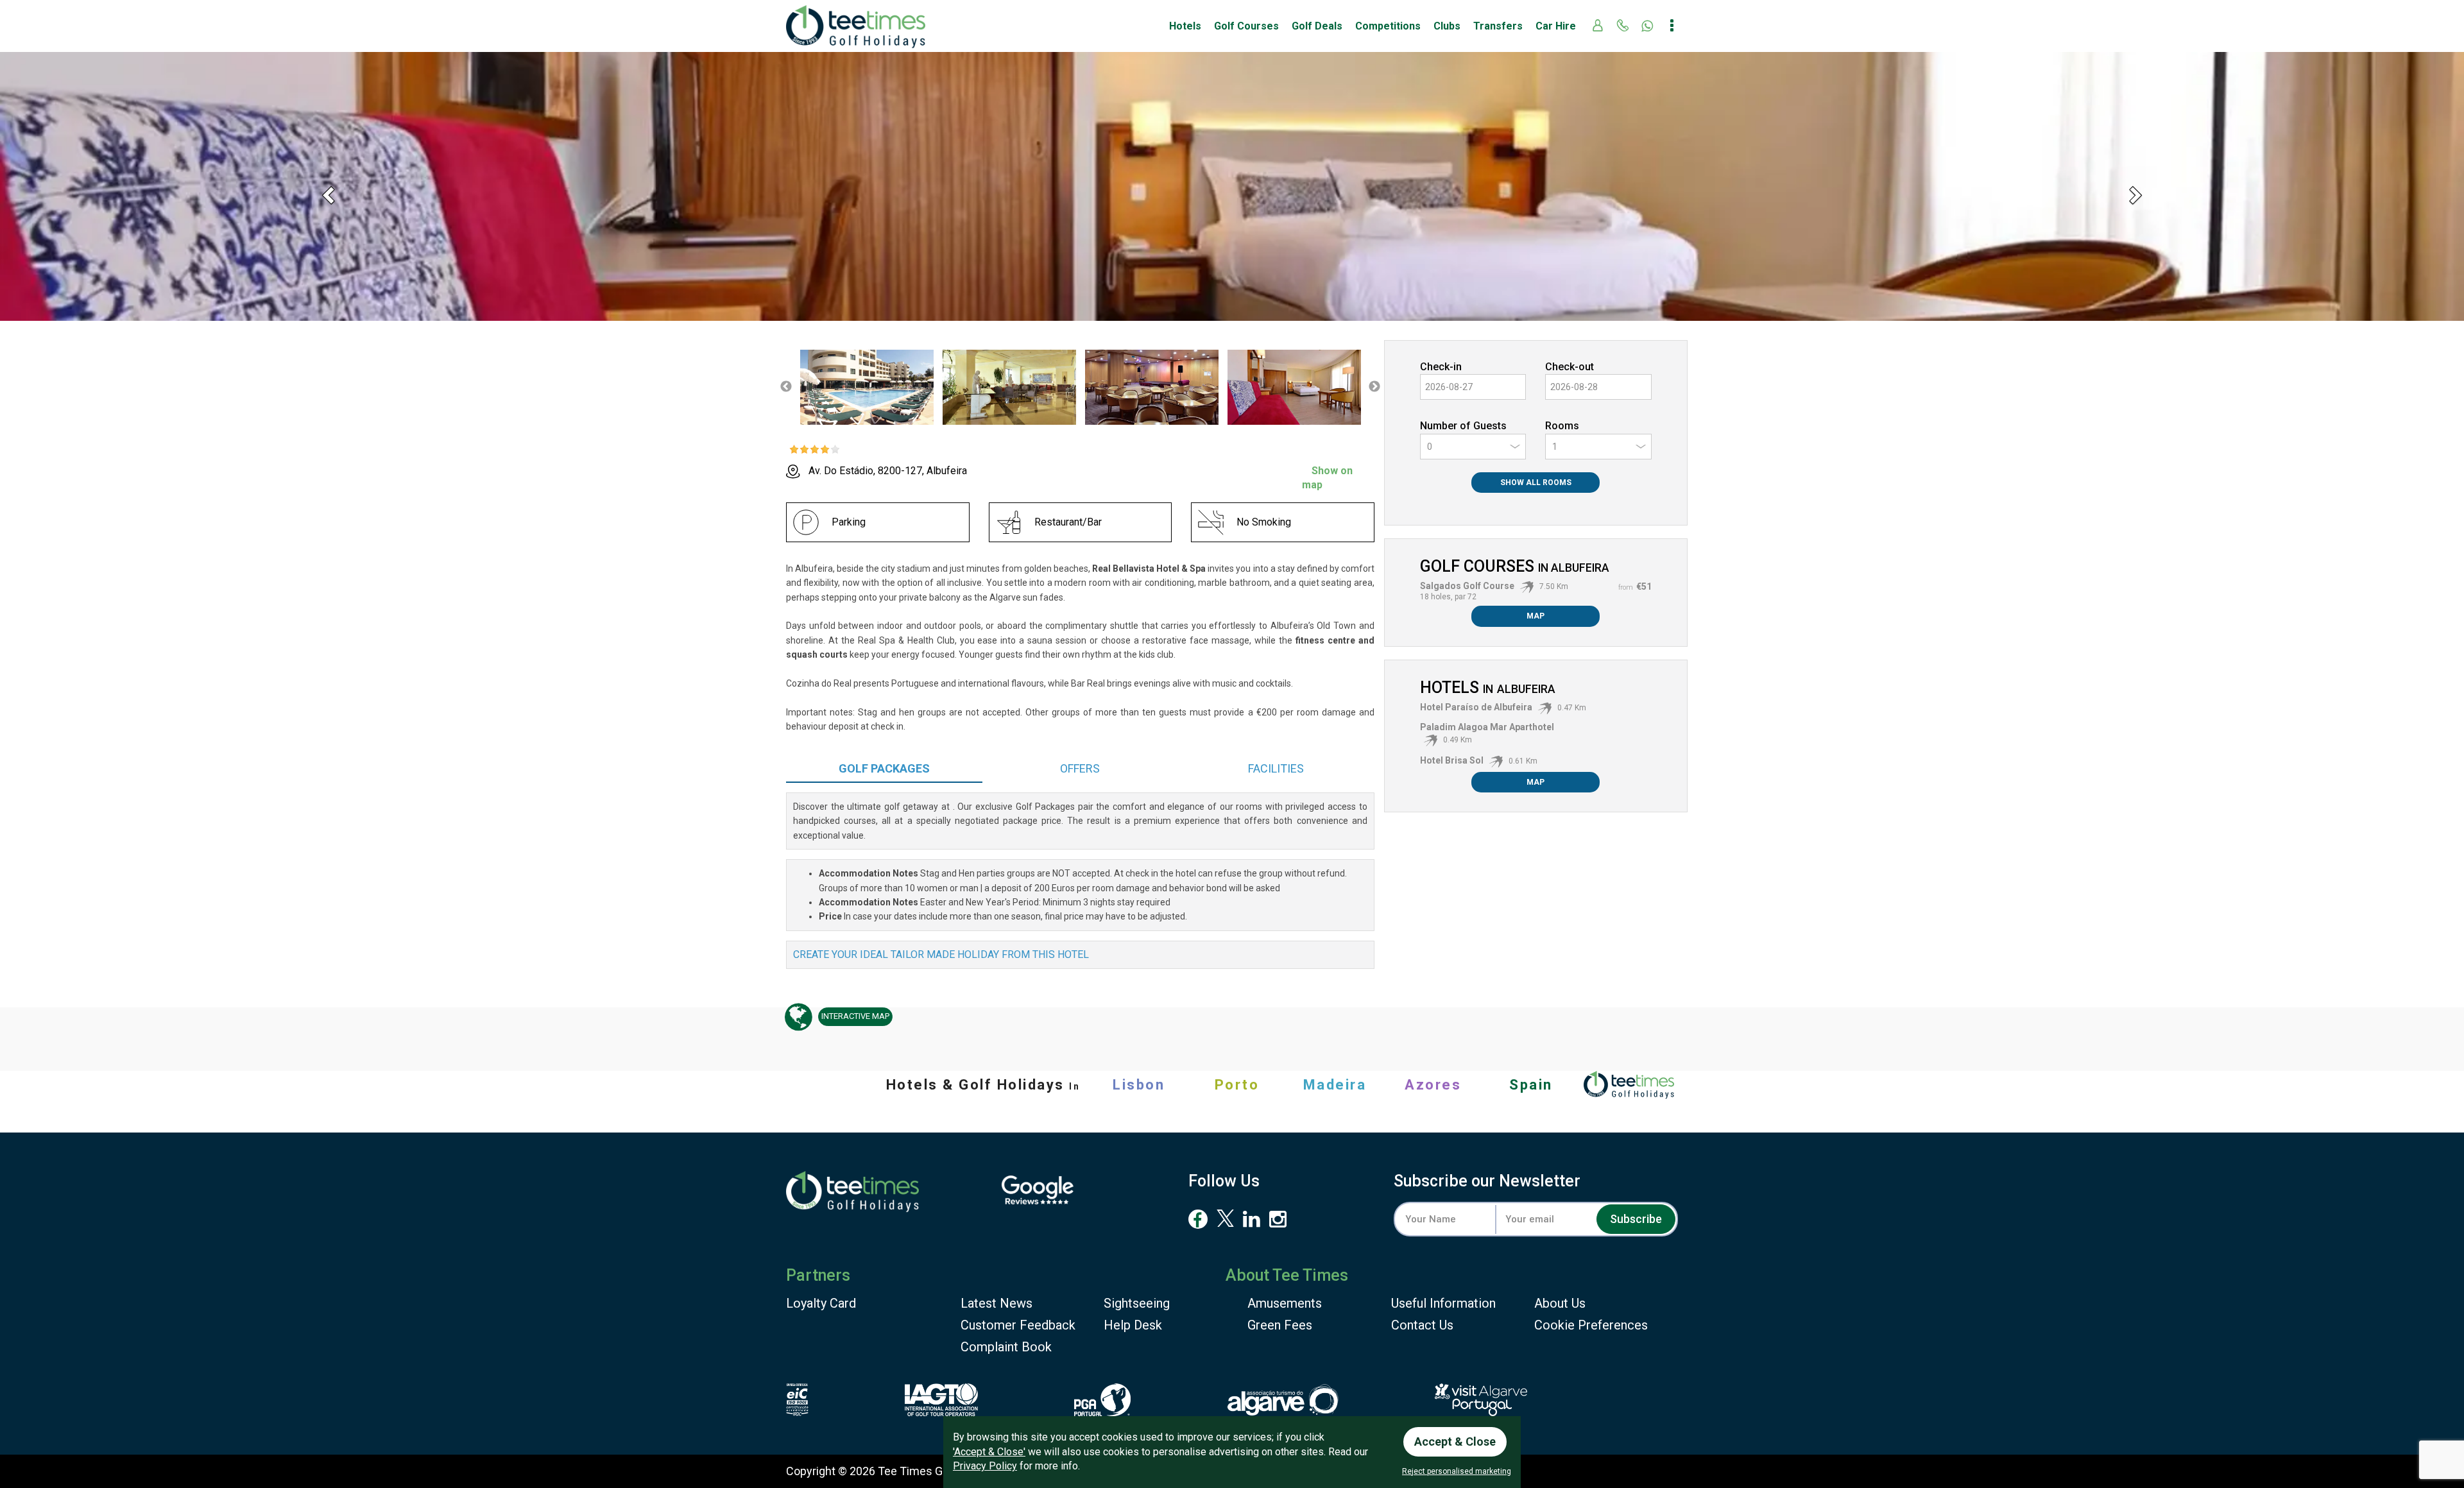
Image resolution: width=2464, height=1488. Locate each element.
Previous (786, 387)
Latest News (997, 1303)
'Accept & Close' (989, 1452)
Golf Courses (1246, 26)
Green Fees (1280, 1325)
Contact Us (1422, 1325)
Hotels (1185, 26)
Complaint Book (1006, 1347)
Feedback (1018, 1325)
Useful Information (1443, 1303)
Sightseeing (1137, 1303)
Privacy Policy (985, 1466)
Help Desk (1133, 1325)
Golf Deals (1317, 26)
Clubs (1447, 26)
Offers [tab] (1080, 768)
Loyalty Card (821, 1303)
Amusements (1285, 1303)
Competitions (1388, 26)
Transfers (1498, 26)
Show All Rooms (1536, 483)
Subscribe (1636, 1219)
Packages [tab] (884, 768)
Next (1374, 387)
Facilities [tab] (1276, 768)
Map (1536, 616)
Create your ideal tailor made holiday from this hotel (941, 954)
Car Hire (1556, 26)
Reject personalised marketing (1457, 1471)
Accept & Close (1455, 1441)
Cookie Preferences (1591, 1325)
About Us (1560, 1303)
